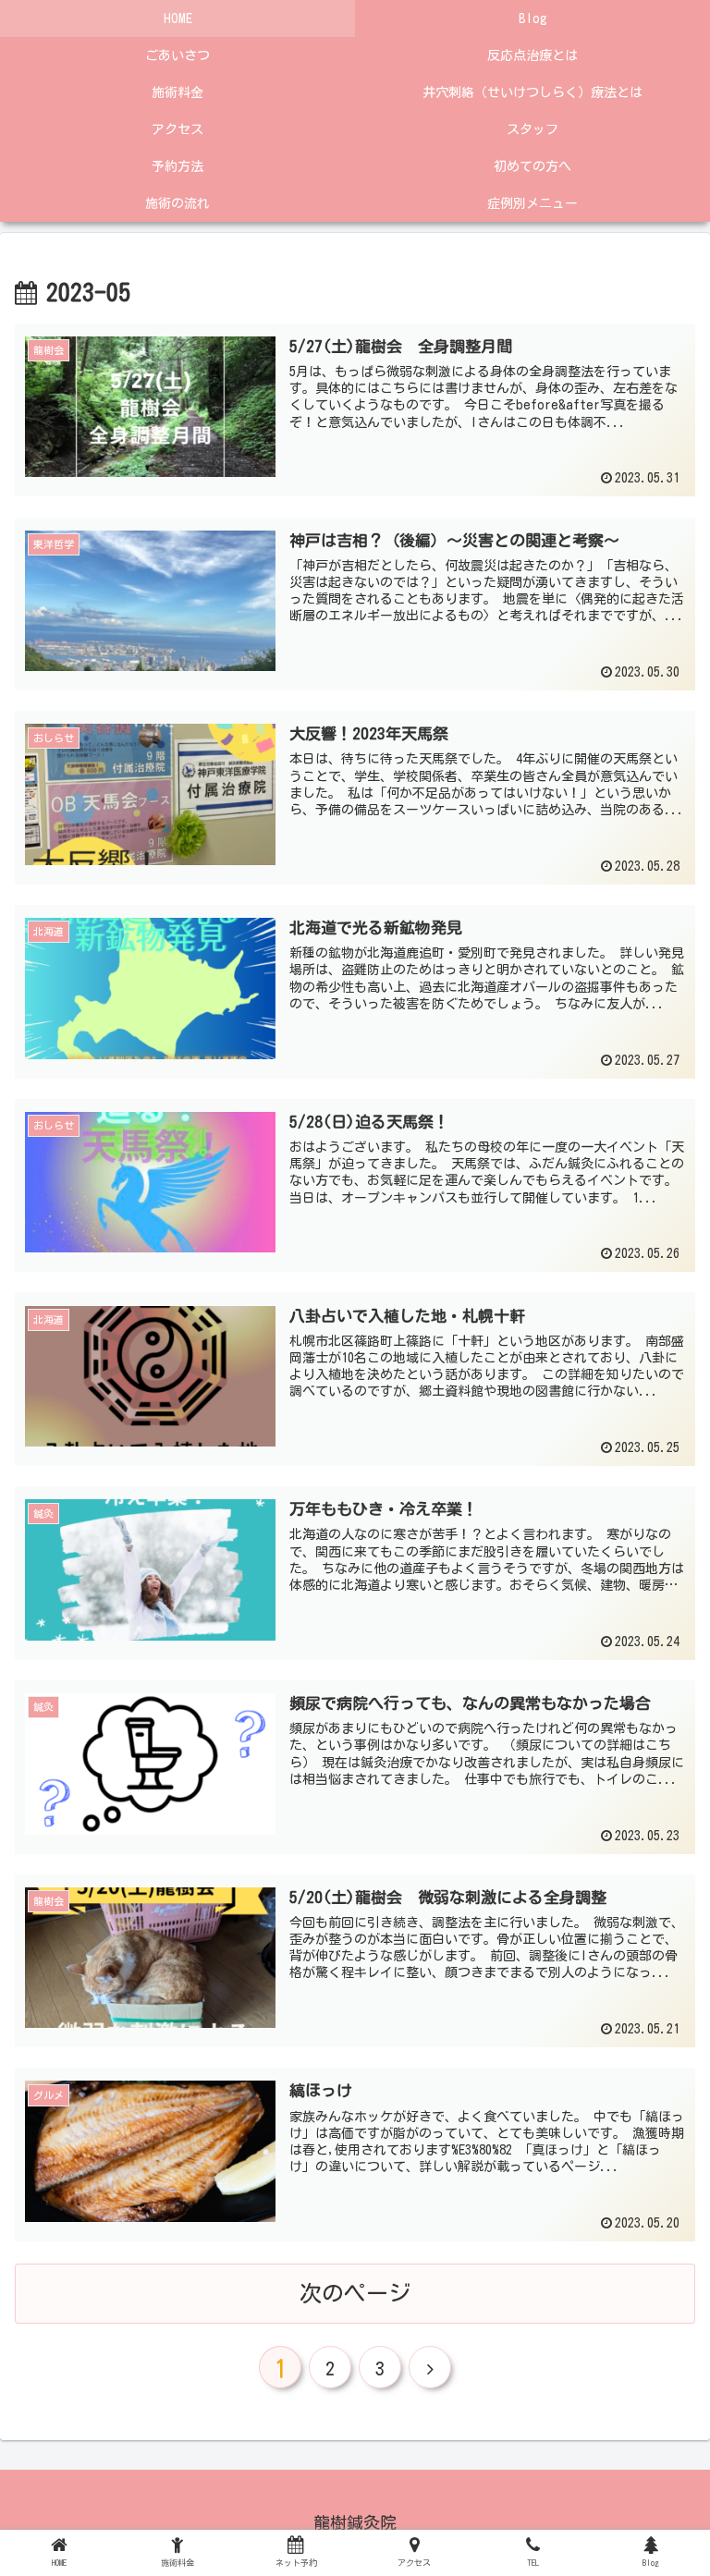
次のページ (355, 2293)
